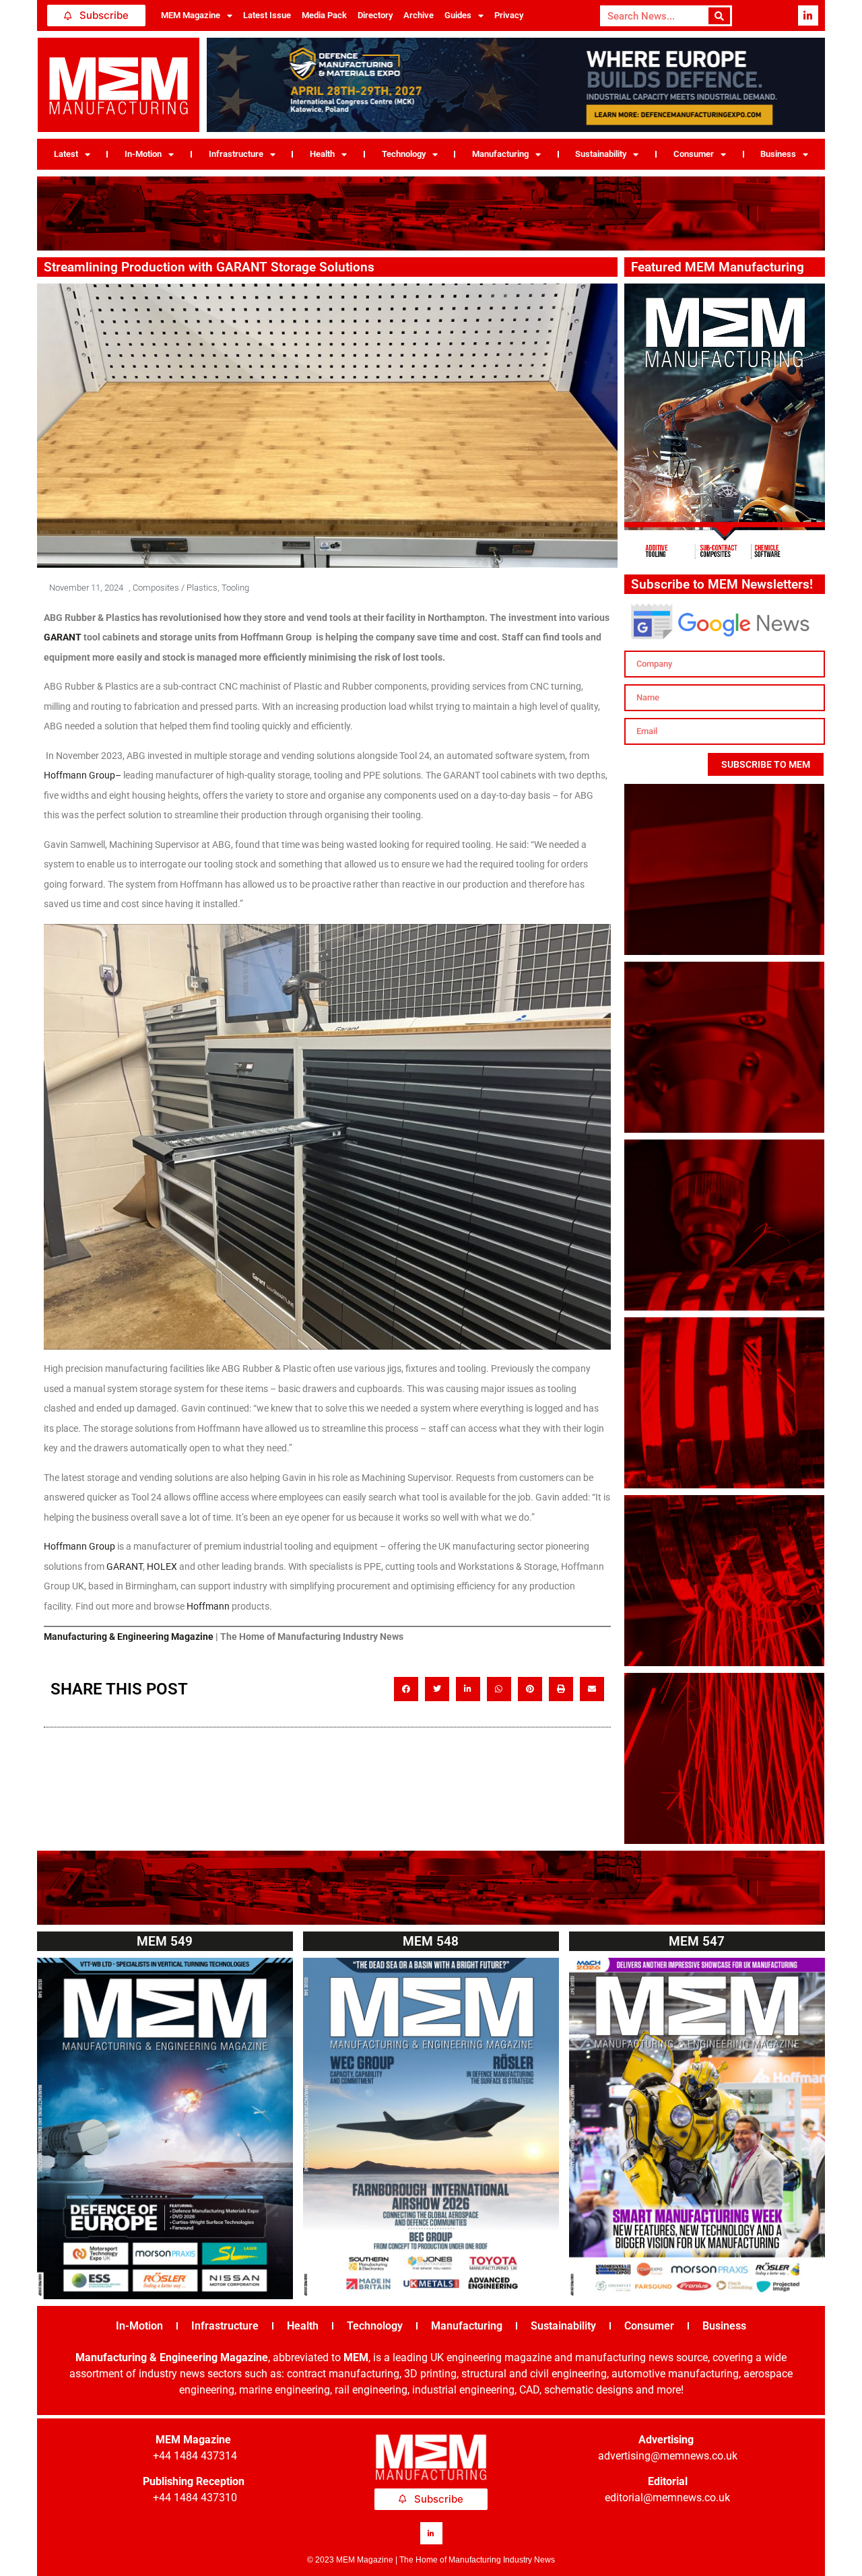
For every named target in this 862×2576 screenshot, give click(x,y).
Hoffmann (208, 1606)
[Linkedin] (808, 15)
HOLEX (162, 1566)
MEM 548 (431, 1941)
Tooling (235, 588)
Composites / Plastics (175, 588)
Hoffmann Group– (82, 775)
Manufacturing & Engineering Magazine (129, 1637)
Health (322, 154)
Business (778, 154)
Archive (419, 15)
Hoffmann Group (79, 1546)
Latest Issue (267, 15)
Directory (375, 15)
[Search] (720, 16)
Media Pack (324, 15)
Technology (404, 154)
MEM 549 (165, 1941)
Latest (66, 154)
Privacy (509, 15)
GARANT (125, 1566)
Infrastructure (236, 154)
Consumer (694, 154)
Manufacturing (500, 154)
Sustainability (601, 154)
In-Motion (143, 154)
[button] (406, 1689)
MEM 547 (697, 1941)
